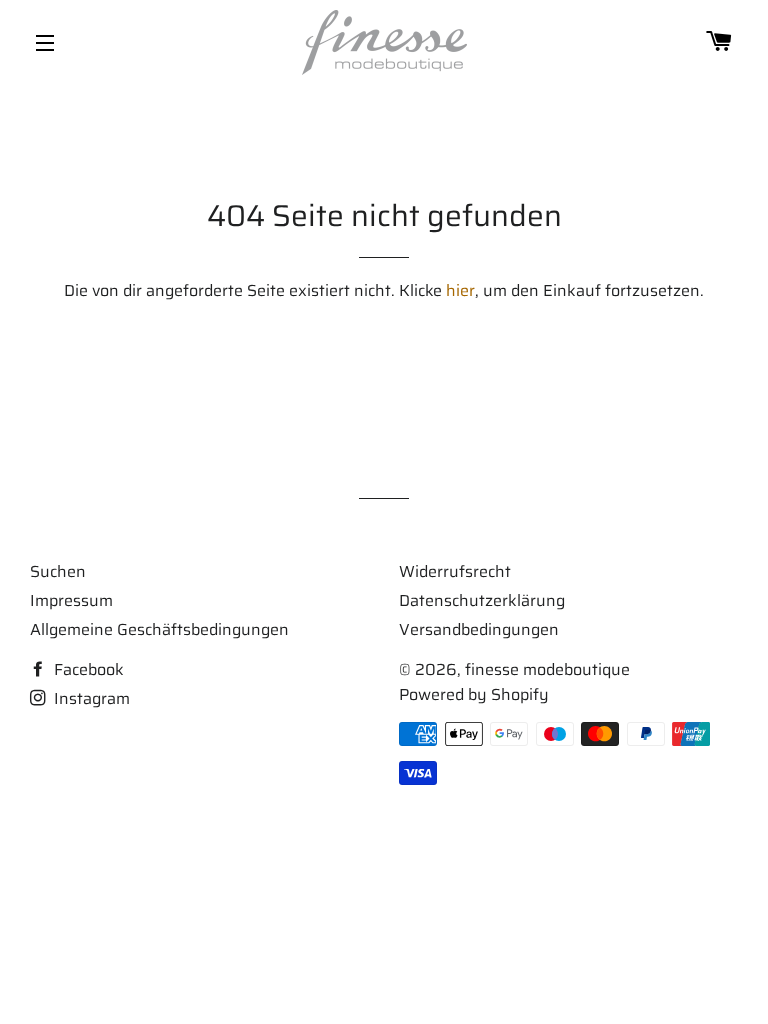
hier (460, 290)
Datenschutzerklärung (482, 600)
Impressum (71, 600)
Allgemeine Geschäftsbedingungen (159, 629)
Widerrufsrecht (455, 571)
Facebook (87, 669)
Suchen (58, 571)
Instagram (90, 698)
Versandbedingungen (479, 629)
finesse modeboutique (547, 669)
